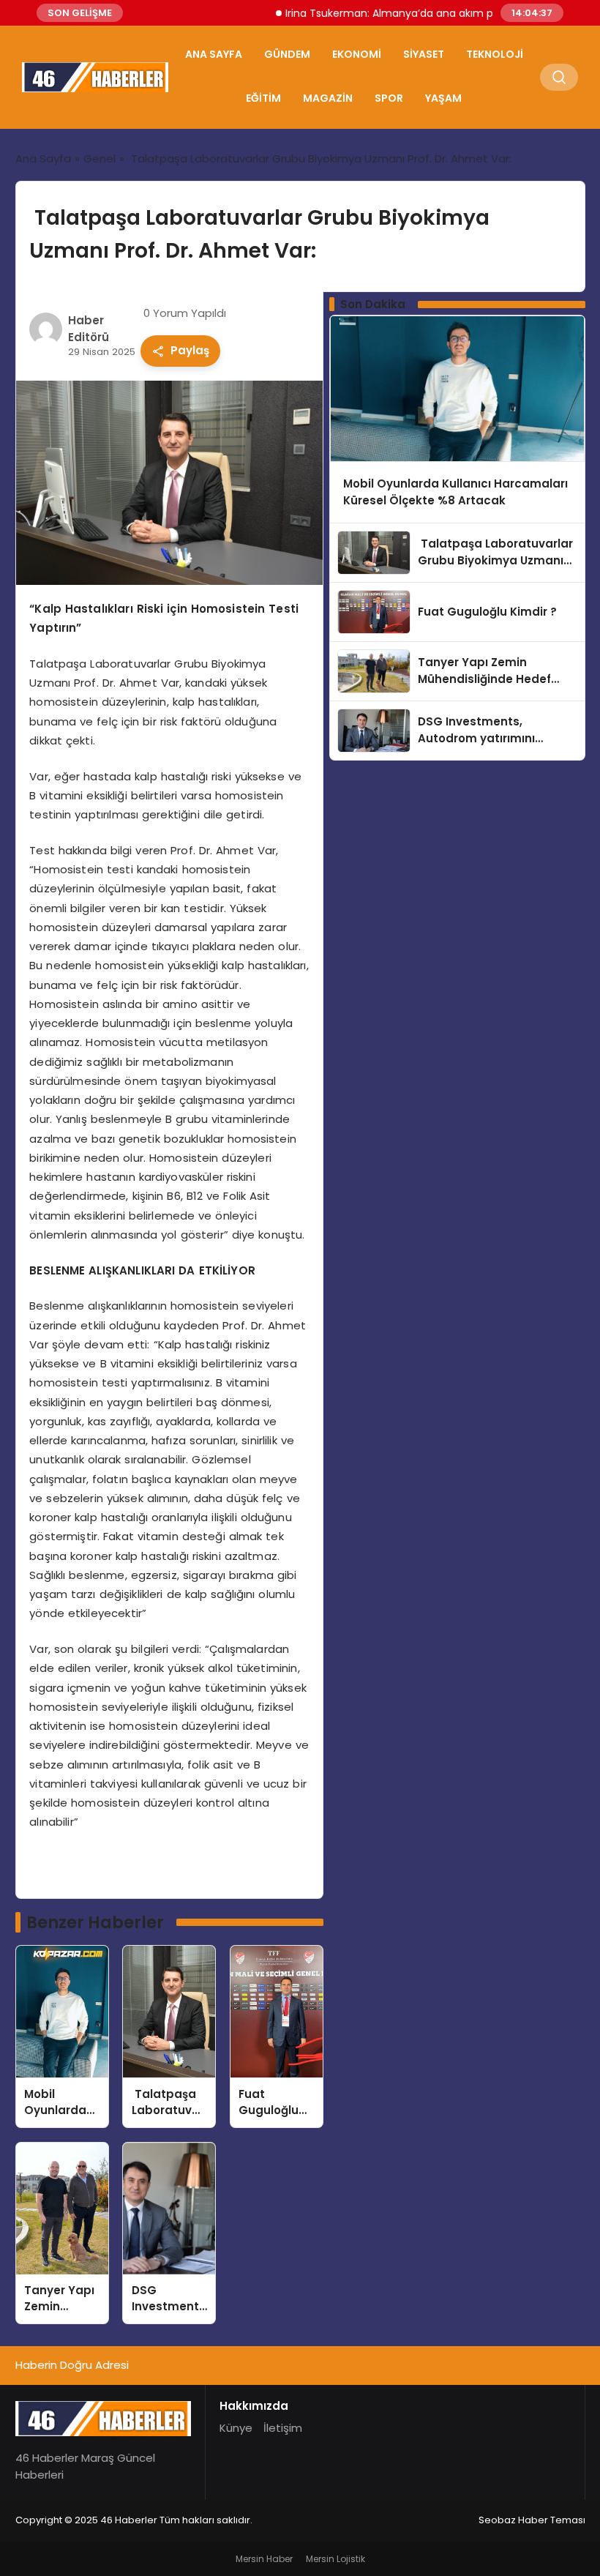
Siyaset (424, 54)
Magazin (328, 98)
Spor (389, 98)
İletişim (283, 2428)
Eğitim (263, 98)
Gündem (287, 54)
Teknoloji (495, 54)
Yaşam (443, 98)
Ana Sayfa (214, 54)
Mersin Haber (264, 2559)
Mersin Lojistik (335, 2559)
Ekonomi (357, 54)
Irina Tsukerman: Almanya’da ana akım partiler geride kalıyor (410, 13)
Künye (236, 2428)
